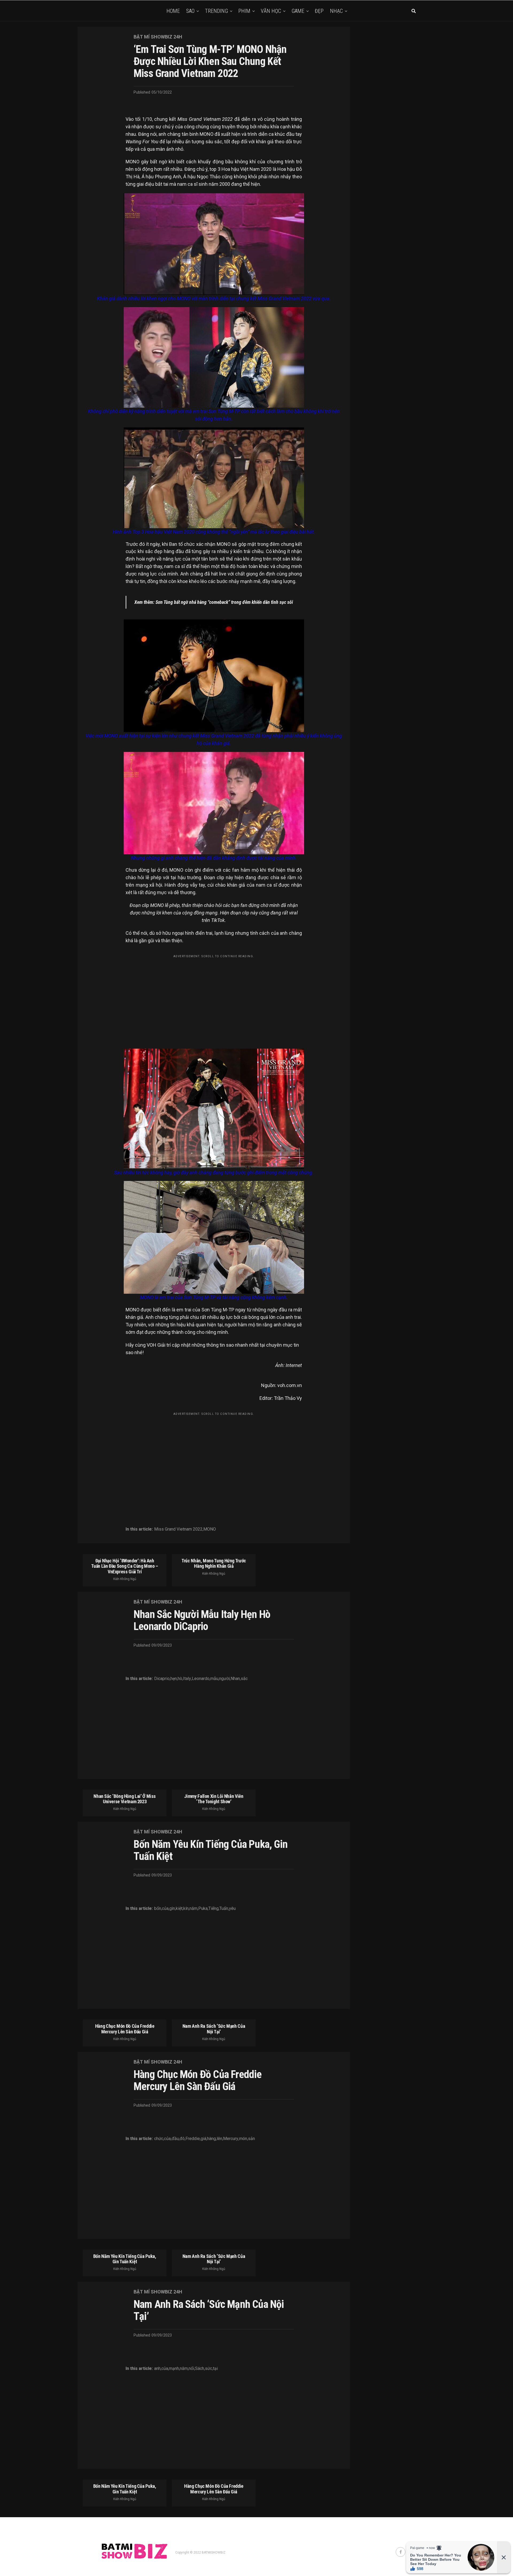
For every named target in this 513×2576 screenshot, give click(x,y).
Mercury (231, 2139)
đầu (175, 2139)
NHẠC (336, 11)
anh (157, 2369)
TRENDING (216, 11)
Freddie (193, 2139)
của (165, 1909)
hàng (211, 2139)
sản (251, 2139)
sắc (244, 1679)
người (224, 1679)
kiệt (179, 1909)
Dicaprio (162, 1679)
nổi (191, 2369)
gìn (172, 1909)
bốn (158, 1909)
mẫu (214, 1679)
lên (219, 2139)
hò (180, 1679)
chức (159, 2139)
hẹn (174, 1679)
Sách (200, 2369)
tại (215, 2369)
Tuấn (224, 1909)
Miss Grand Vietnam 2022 (178, 1529)
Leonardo (201, 1679)
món (243, 2139)
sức (209, 2369)
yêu (232, 1909)
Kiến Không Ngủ (125, 1579)
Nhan (235, 1679)
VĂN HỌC (271, 11)
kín (186, 1909)
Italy (187, 1679)
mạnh (174, 2369)
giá (203, 2139)
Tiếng (213, 1909)
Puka (203, 1909)
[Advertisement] (214, 998)
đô (182, 2139)
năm (193, 1909)
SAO (190, 11)
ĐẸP (319, 11)
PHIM (244, 11)
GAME (298, 11)
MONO (210, 1529)
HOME (173, 11)
